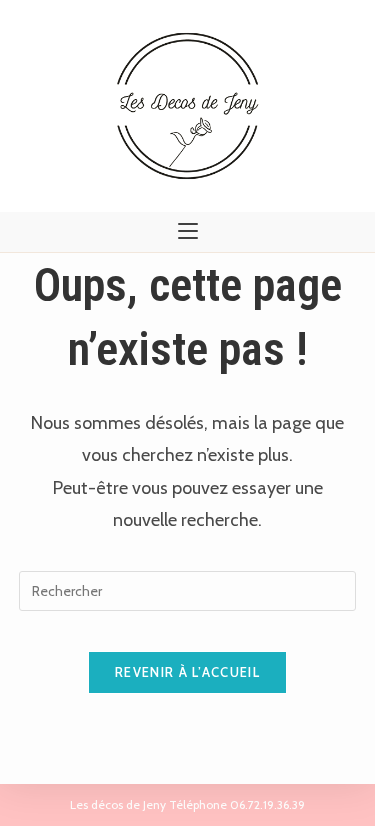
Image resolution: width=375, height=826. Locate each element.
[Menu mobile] (188, 232)
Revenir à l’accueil (187, 672)
